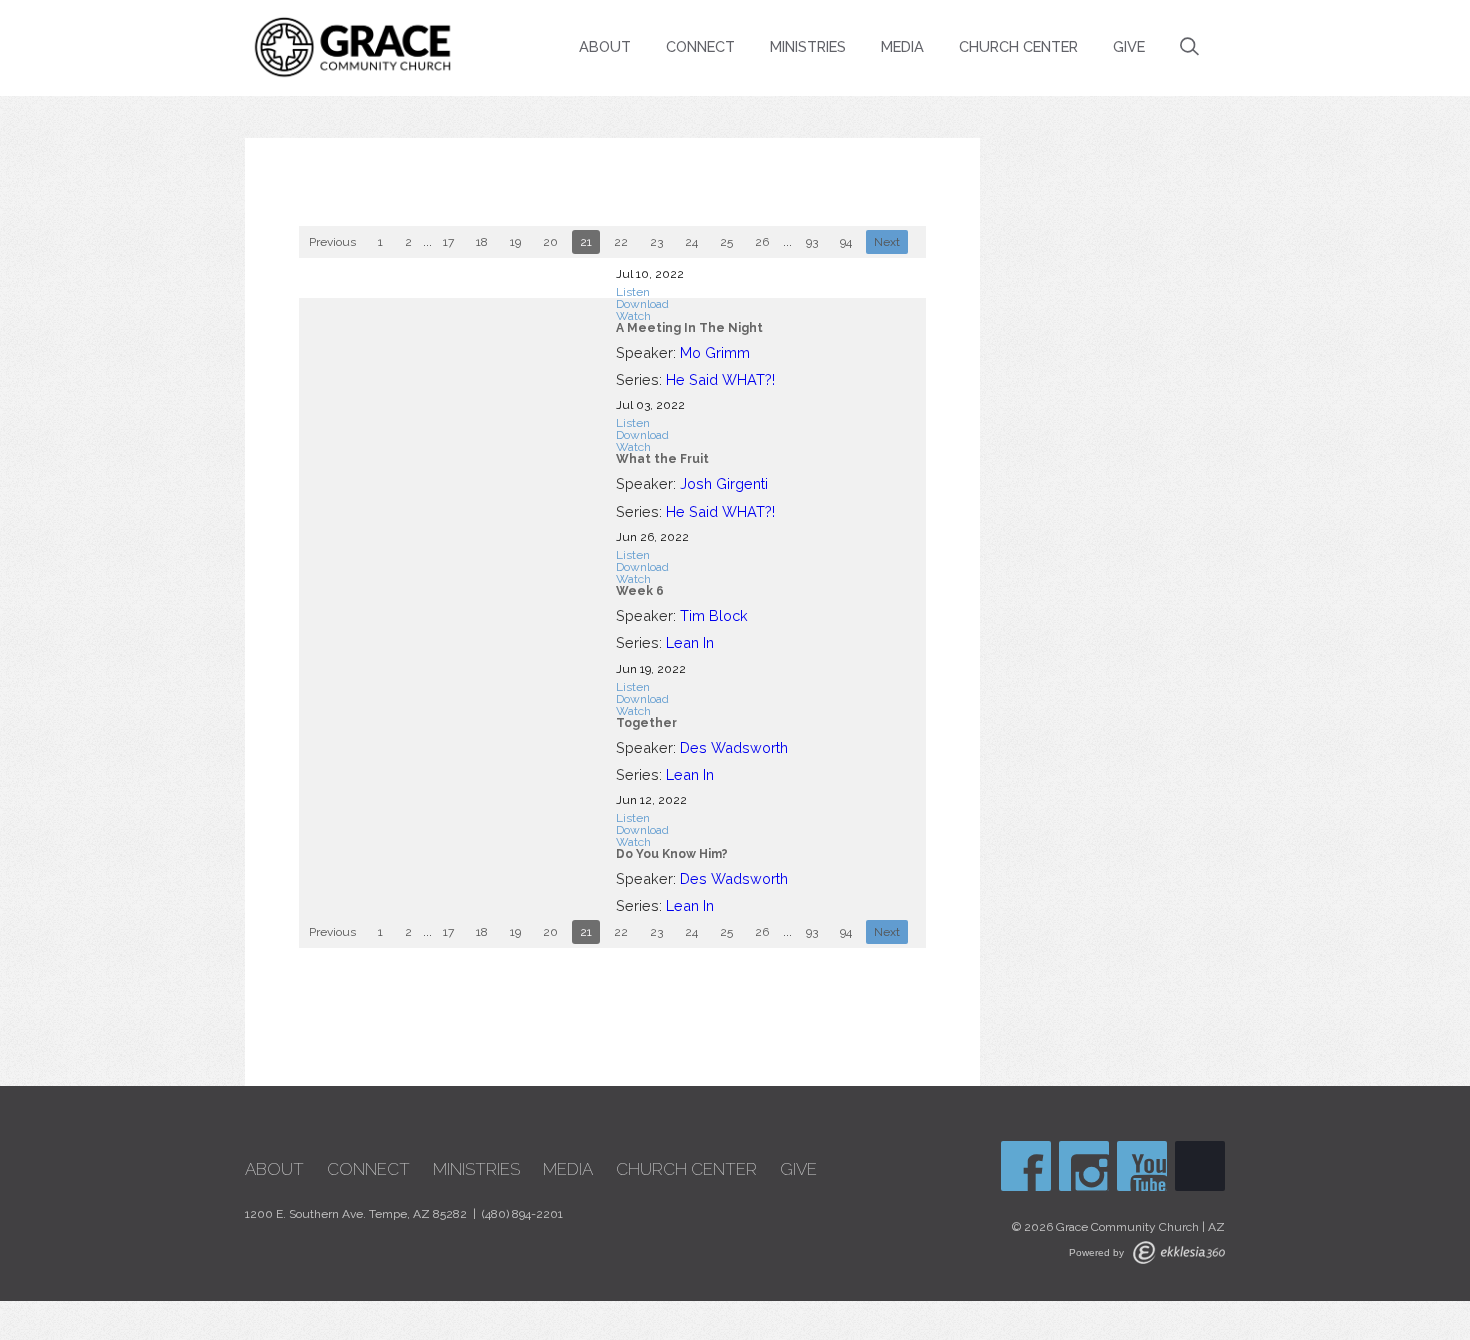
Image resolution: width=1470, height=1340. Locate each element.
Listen (633, 292)
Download (642, 304)
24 (691, 242)
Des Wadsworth (734, 747)
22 (621, 242)
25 (726, 242)
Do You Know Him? (672, 854)
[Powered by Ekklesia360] (1179, 1252)
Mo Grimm (715, 352)
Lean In (690, 642)
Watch (633, 316)
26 (762, 242)
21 (586, 242)
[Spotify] (1200, 1166)
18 (482, 242)
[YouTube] (1142, 1166)
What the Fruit (662, 459)
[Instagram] (1084, 1166)
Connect (700, 46)
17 (448, 242)
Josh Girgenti (724, 483)
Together (646, 723)
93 (812, 242)
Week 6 (640, 591)
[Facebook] (1026, 1166)
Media (902, 46)
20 (550, 242)
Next (887, 242)
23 (656, 242)
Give (1129, 46)
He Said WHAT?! (720, 379)
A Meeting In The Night (689, 328)
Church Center (1018, 46)
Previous (332, 242)
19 (515, 242)
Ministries (808, 46)
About (605, 46)
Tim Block (714, 615)
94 (846, 242)
